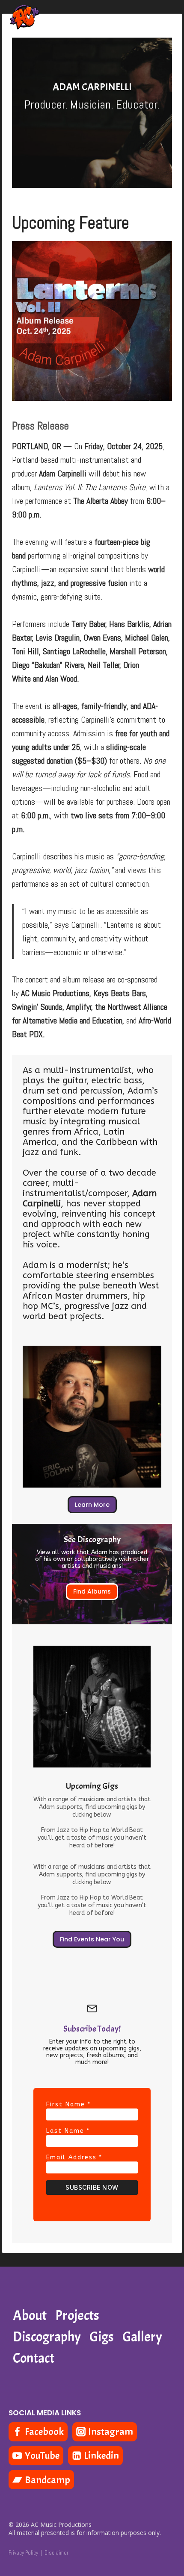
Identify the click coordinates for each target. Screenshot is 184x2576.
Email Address (74, 2157)
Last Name (68, 2131)
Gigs (102, 2337)
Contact (34, 2358)
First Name (68, 2104)
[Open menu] (168, 21)
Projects (77, 2316)
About (30, 2316)
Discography (47, 2337)
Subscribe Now (92, 2187)
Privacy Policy (23, 2553)
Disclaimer (56, 2553)
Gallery (142, 2337)
